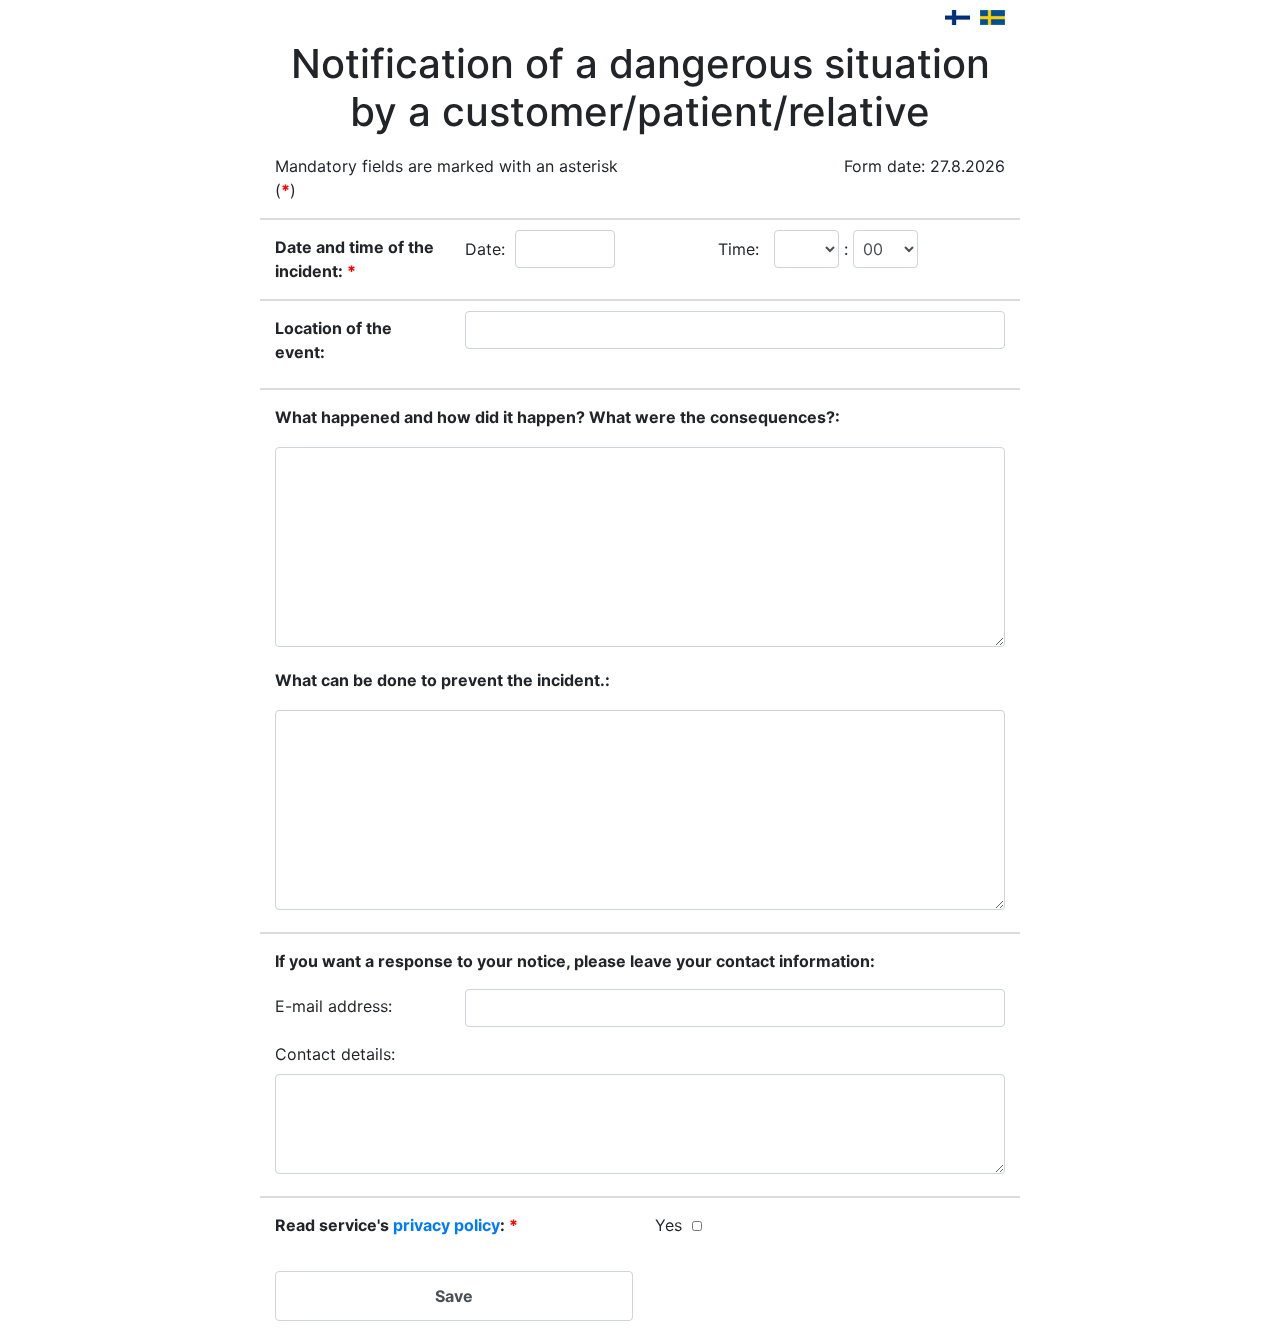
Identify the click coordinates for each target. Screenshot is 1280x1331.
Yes (668, 1225)
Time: (738, 249)
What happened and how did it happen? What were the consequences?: (557, 417)
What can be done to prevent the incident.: (442, 680)
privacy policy (446, 1225)
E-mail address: (333, 1006)
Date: (485, 249)
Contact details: (335, 1054)
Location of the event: (333, 340)
